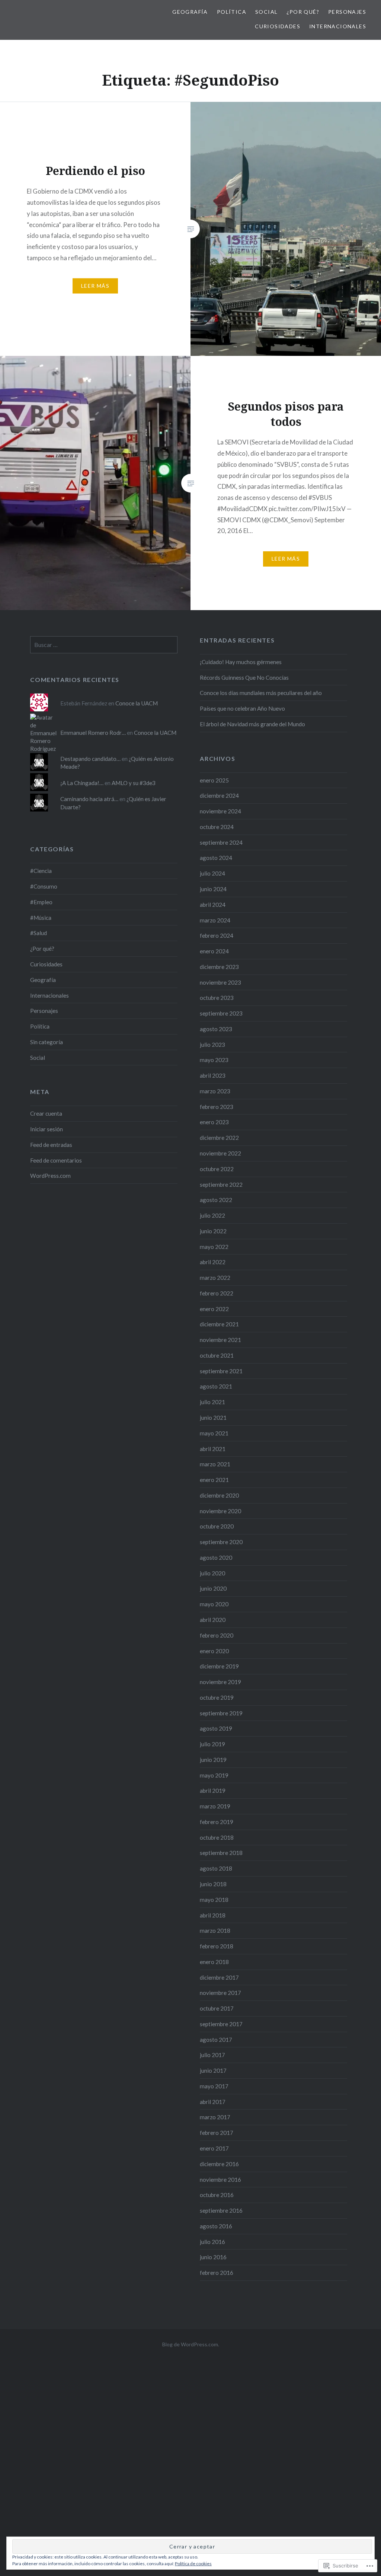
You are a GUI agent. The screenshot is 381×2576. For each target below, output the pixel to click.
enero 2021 (214, 1480)
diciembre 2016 (219, 2164)
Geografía (190, 12)
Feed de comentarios (56, 1160)
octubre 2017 (217, 2008)
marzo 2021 (215, 1464)
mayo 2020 (214, 1604)
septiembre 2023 (221, 1013)
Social (266, 12)
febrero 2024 (217, 935)
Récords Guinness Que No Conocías (244, 678)
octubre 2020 (217, 1526)
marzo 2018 (215, 1931)
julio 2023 (212, 1045)
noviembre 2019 (220, 1682)
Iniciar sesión (47, 1129)
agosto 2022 (216, 1200)
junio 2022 (213, 1231)
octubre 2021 (217, 1355)
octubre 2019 (217, 1697)
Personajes (347, 12)
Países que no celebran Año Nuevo (242, 708)
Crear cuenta (46, 1113)
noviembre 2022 (220, 1153)
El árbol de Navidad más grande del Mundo (252, 724)
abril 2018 (213, 1915)
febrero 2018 (217, 1946)
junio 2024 (213, 889)
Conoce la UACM (137, 703)
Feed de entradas (51, 1145)
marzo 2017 (215, 2117)
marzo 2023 (215, 1091)
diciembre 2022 (219, 1138)
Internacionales (338, 26)
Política (232, 12)
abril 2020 (213, 1620)
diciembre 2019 (219, 1666)
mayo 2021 (214, 1433)
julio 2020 (212, 1573)
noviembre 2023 (220, 982)
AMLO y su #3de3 (134, 783)
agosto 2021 (216, 1386)
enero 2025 (214, 780)
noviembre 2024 (220, 811)
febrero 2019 (217, 1822)
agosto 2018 (216, 1868)
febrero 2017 (217, 2133)
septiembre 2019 (221, 1713)
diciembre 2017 (219, 1977)
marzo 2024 (215, 920)
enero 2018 (214, 1962)
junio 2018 (213, 1884)
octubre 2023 (217, 998)
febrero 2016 (217, 2273)
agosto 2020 (216, 1558)
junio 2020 (213, 1588)
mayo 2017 (214, 2086)
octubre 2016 (217, 2195)
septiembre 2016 (221, 2210)
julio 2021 (212, 1402)
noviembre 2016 (220, 2180)
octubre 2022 (217, 1169)
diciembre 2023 (219, 967)
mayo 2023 (214, 1060)
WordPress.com (50, 1176)
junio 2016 (213, 2257)
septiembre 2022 (221, 1185)
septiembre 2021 (221, 1371)
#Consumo (44, 886)
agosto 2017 (216, 2040)
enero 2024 (214, 951)
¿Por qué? (303, 12)
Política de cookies (193, 2564)
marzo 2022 (215, 1278)
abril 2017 (213, 2102)
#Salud (39, 933)
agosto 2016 (216, 2226)
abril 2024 (213, 905)
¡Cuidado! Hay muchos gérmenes (241, 662)
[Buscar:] (104, 645)
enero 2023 (214, 1122)
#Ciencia (41, 871)
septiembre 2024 (221, 842)
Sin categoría (47, 1042)
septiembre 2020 (221, 1542)
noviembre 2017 (220, 1993)
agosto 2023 (216, 1029)
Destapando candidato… (90, 759)
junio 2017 (213, 2070)
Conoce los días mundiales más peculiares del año (261, 693)
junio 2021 (213, 1418)
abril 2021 (213, 1449)
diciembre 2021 (219, 1324)
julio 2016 (212, 2242)
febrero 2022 (217, 1293)
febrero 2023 (217, 1107)
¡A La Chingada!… (82, 783)
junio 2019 (213, 1760)
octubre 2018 (217, 1837)
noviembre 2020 (220, 1511)
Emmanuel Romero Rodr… (93, 733)
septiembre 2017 (221, 2024)
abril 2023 (213, 1075)
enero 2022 (214, 1309)
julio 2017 (212, 2055)
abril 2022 (213, 1262)
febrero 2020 (217, 1635)
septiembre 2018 (221, 1853)
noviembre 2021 (220, 1340)
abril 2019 (213, 1791)
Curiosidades (278, 26)
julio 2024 (212, 873)
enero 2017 (214, 2148)
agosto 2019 (216, 1728)
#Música (41, 918)
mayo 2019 (214, 1775)
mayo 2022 (214, 1247)
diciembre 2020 (219, 1495)
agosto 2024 (216, 858)
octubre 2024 (217, 827)
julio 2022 (212, 1215)
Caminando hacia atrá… (89, 799)
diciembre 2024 (219, 796)
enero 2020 (214, 1651)
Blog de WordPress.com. (191, 2344)
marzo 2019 (215, 1806)
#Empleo (41, 902)
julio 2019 (212, 1744)
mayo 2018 (214, 1900)
